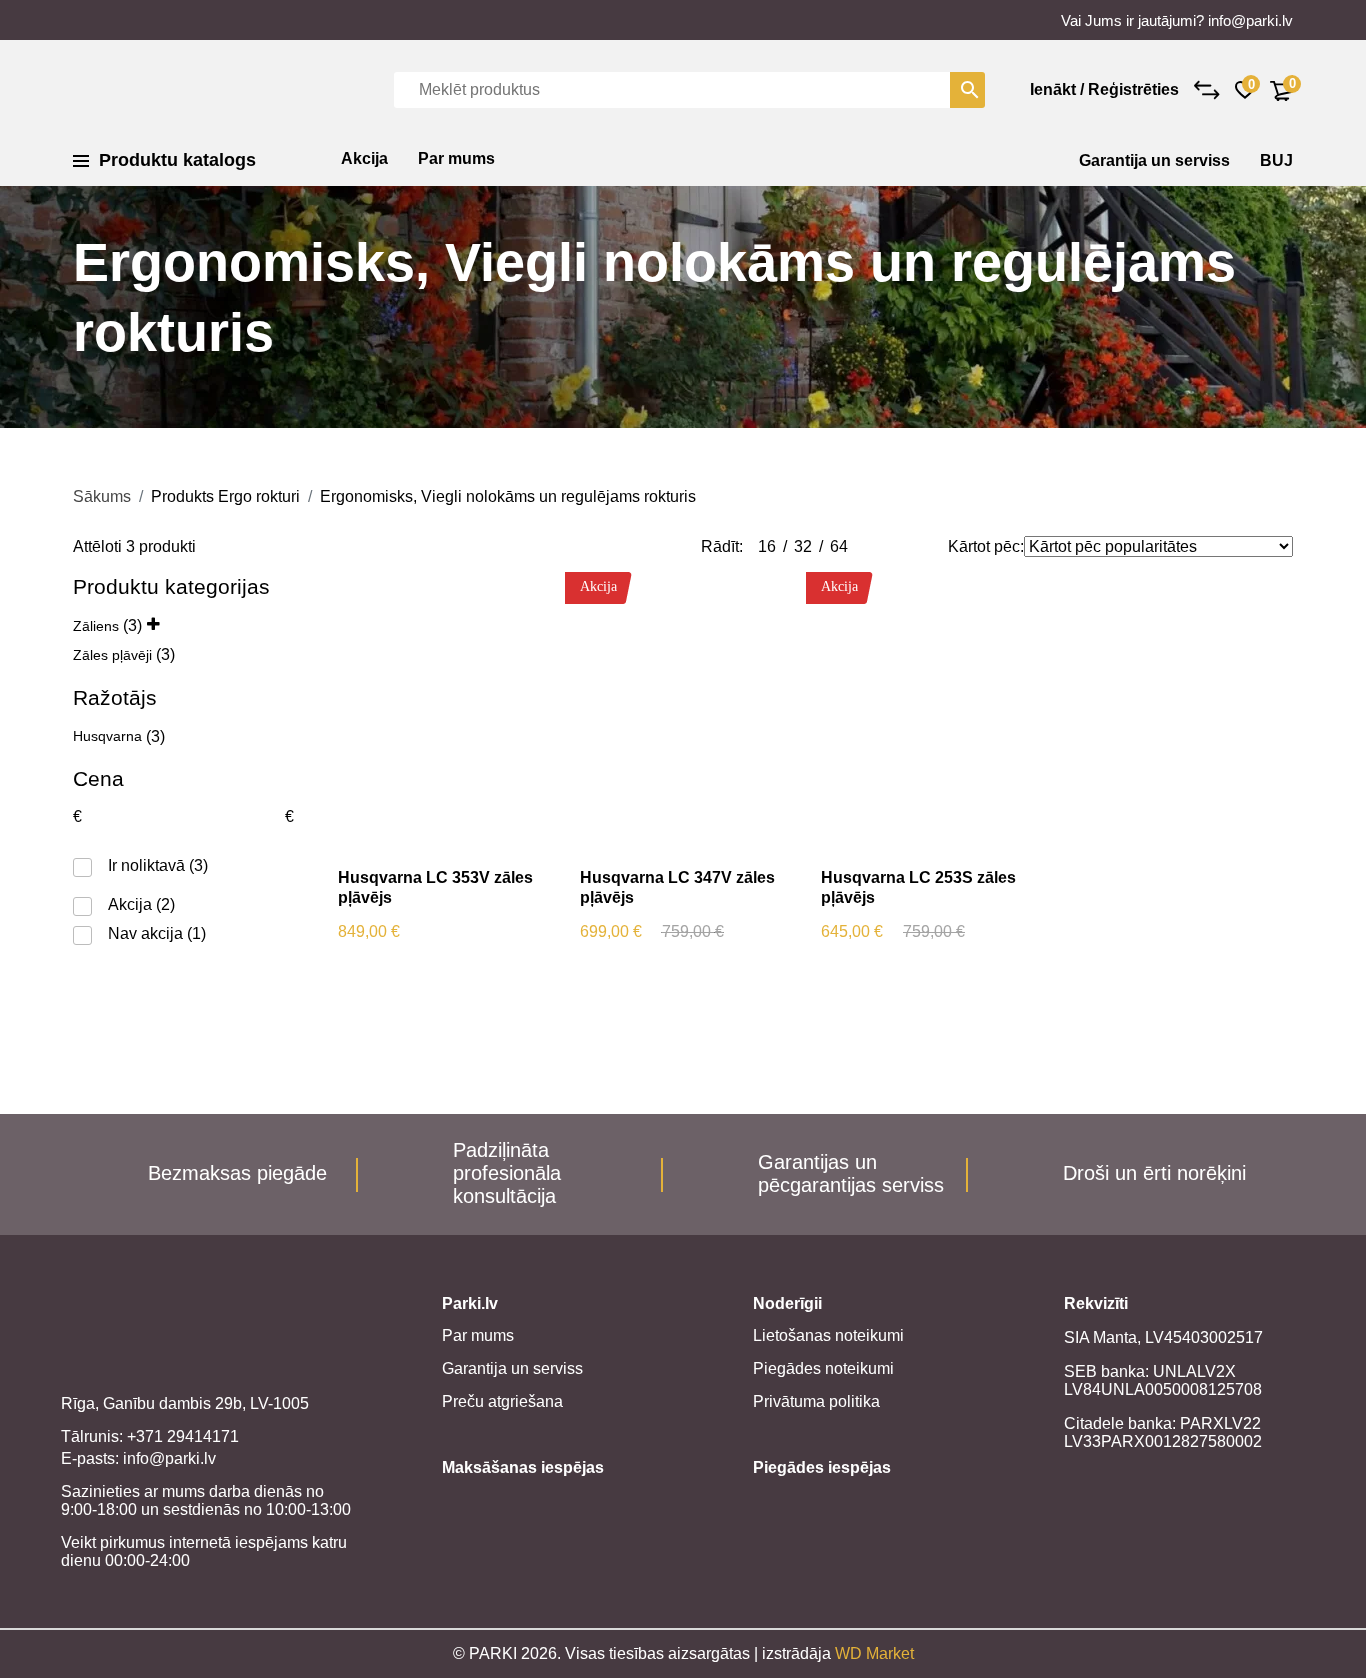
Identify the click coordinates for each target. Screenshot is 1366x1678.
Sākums (102, 496)
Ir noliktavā (146, 865)
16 (767, 546)
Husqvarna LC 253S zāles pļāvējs (918, 887)
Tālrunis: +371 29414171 (150, 1436)
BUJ (1276, 160)
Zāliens (96, 626)
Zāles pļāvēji (112, 655)
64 (839, 546)
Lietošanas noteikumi (828, 1335)
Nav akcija (145, 933)
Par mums (456, 158)
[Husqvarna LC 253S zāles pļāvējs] (927, 713)
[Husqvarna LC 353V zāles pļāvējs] (444, 713)
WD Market (874, 1653)
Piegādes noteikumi (823, 1368)
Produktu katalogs (177, 160)
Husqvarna (107, 736)
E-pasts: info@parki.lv (138, 1458)
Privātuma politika (816, 1401)
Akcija (364, 158)
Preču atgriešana (502, 1401)
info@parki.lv (1250, 20)
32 (803, 546)
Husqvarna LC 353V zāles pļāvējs (435, 887)
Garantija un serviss (1154, 160)
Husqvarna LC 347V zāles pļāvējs (677, 887)
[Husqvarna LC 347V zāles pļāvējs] (686, 713)
